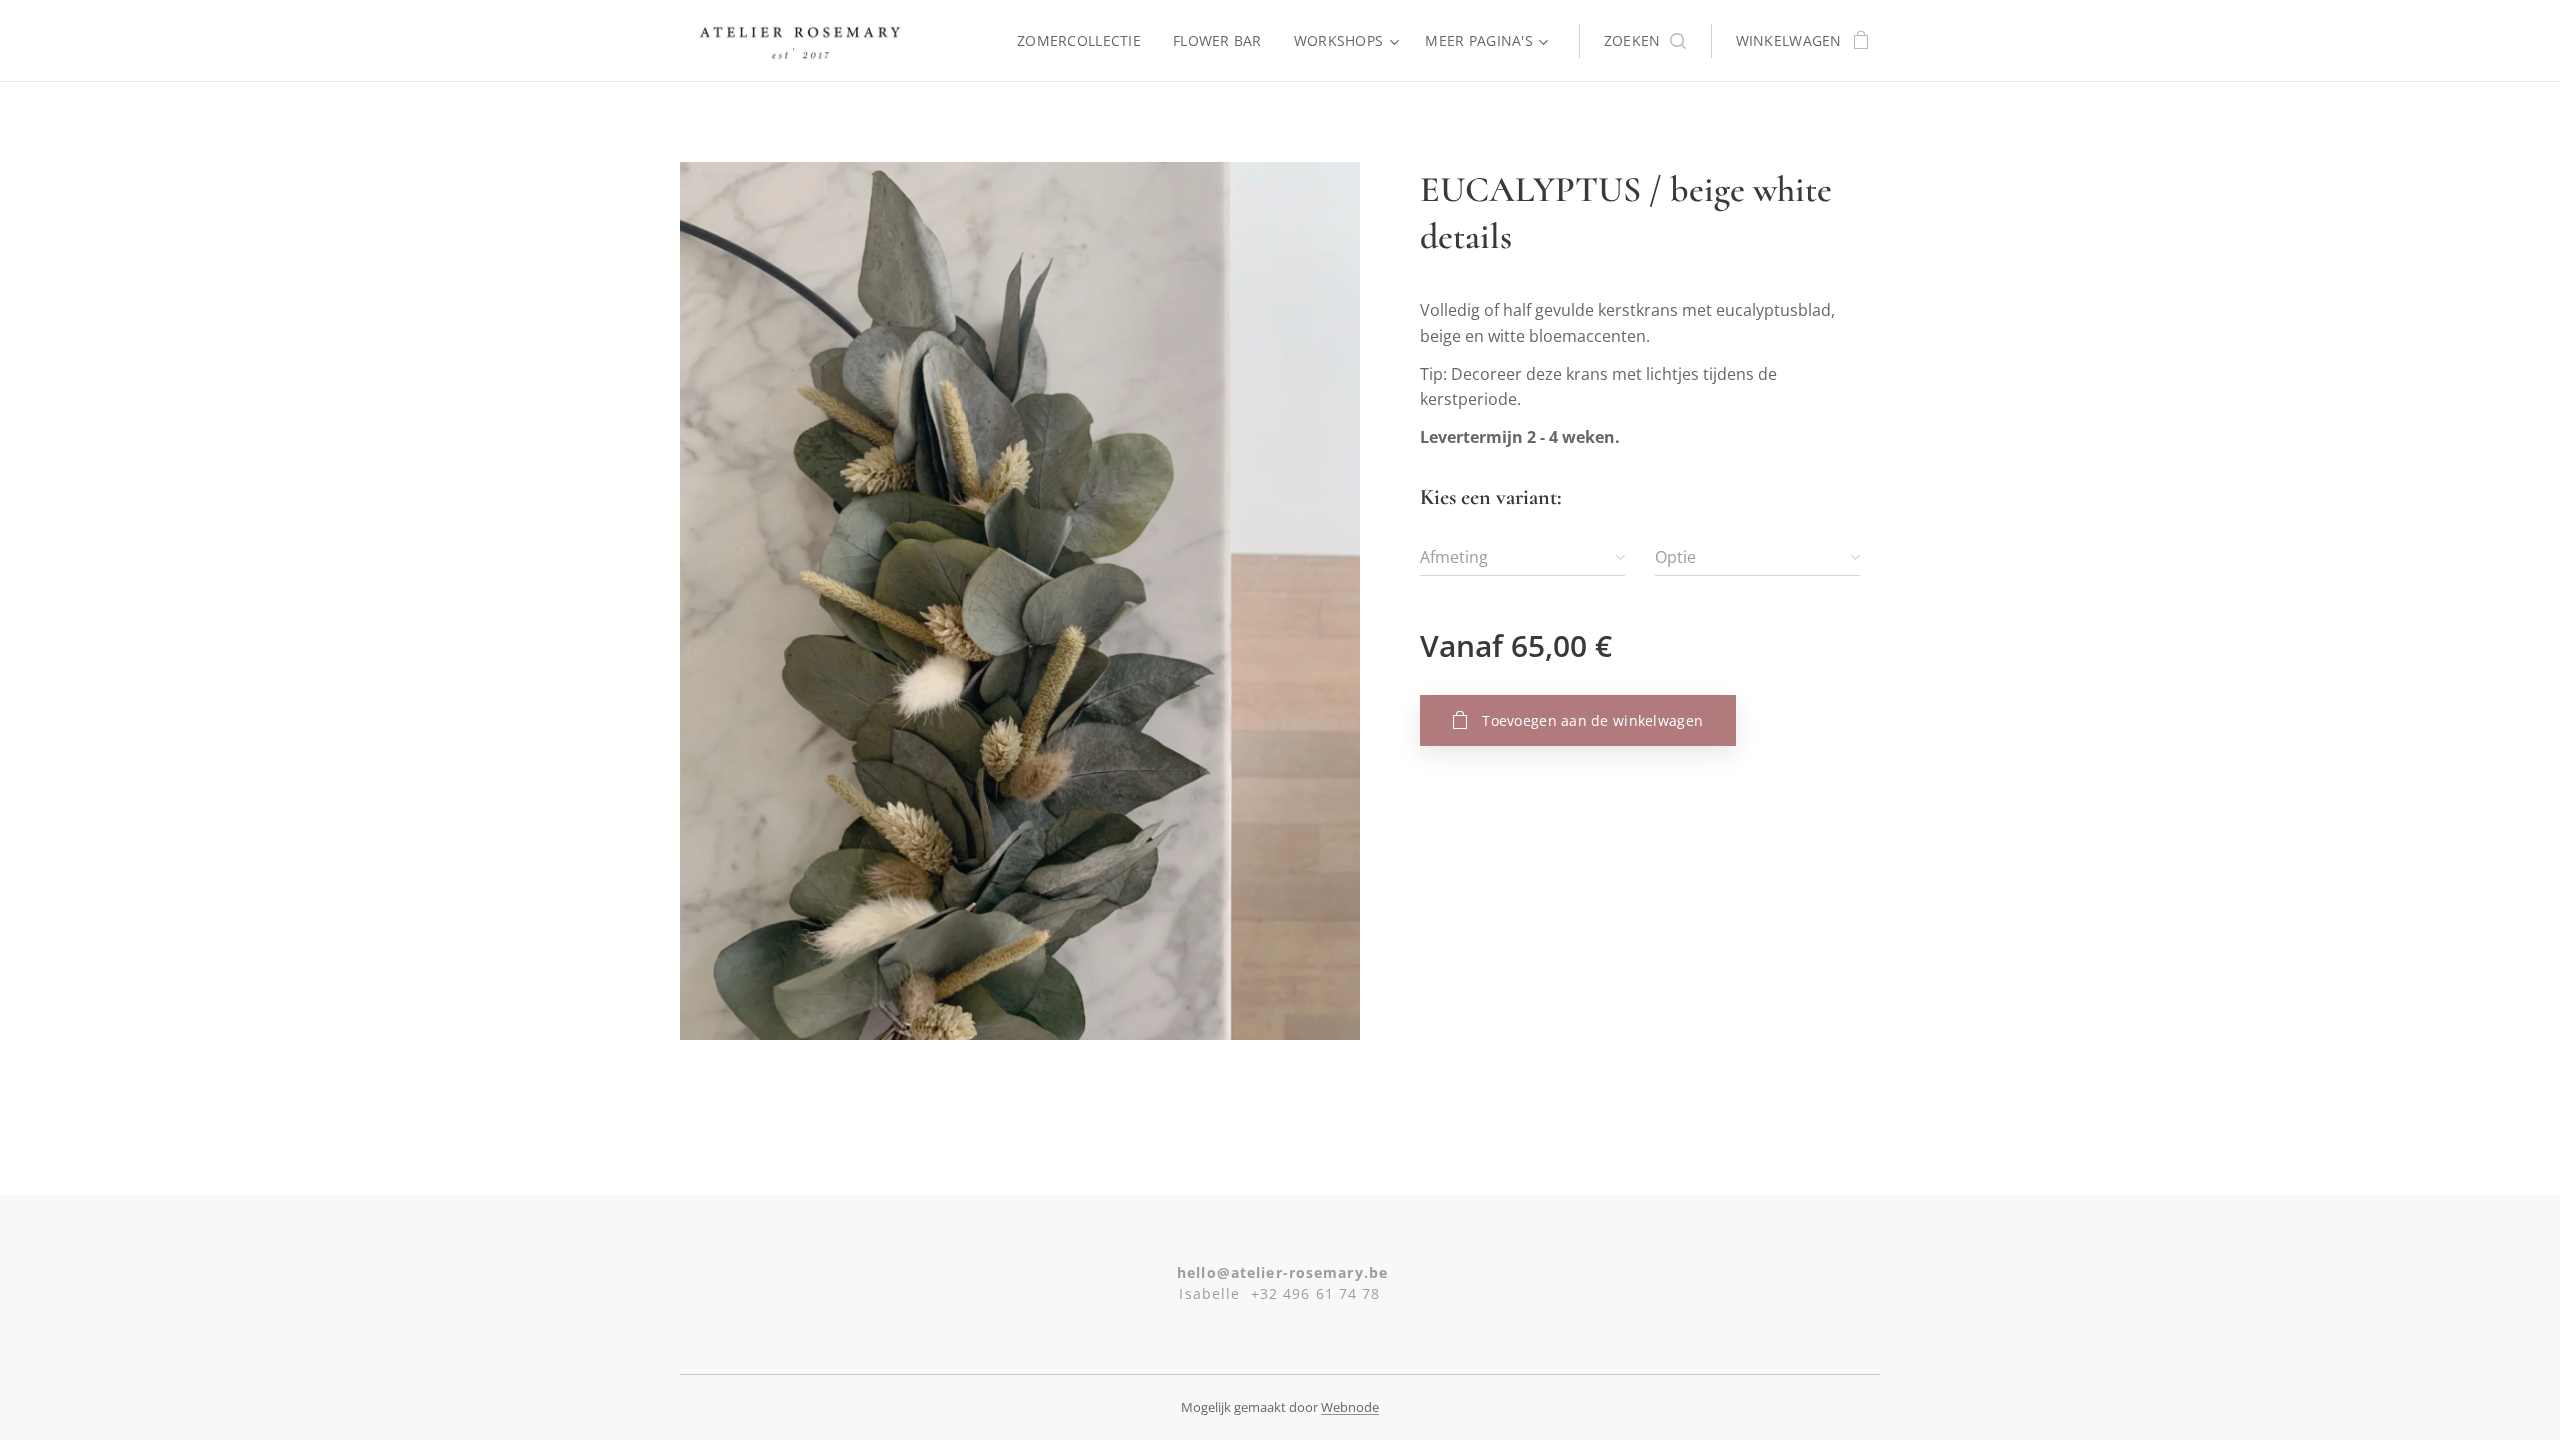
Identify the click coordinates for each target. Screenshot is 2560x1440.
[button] (1645, 41)
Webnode (1350, 1407)
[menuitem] (1084, 41)
